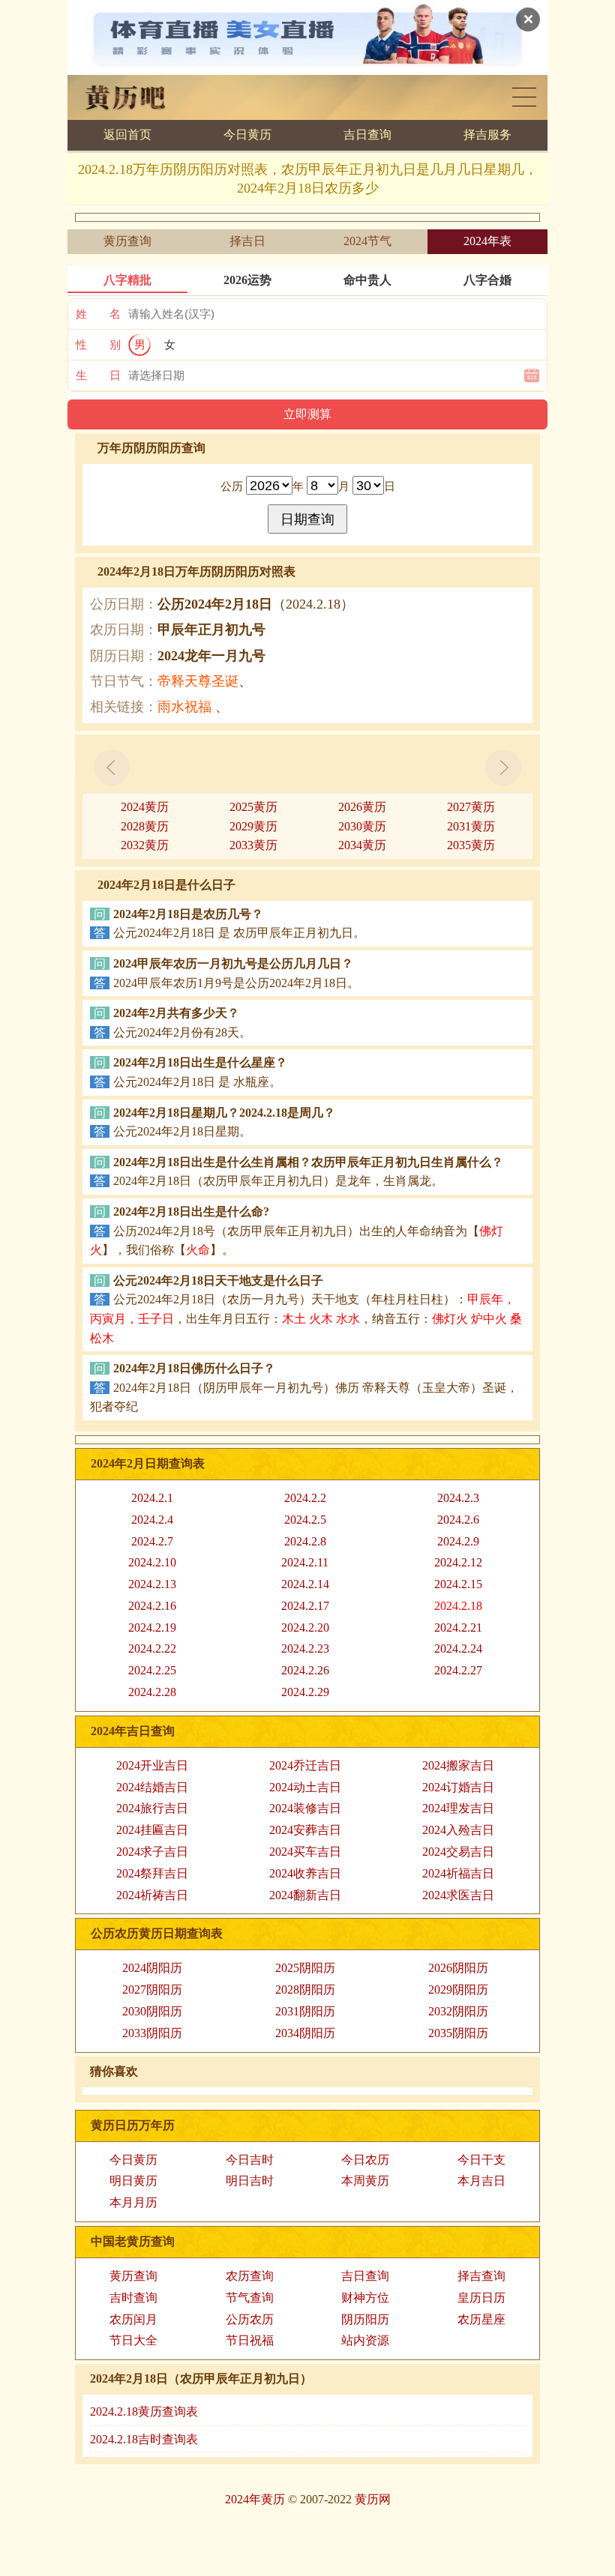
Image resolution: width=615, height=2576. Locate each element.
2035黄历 (471, 845)
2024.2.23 (305, 1649)
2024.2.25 (152, 1670)
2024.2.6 (458, 1520)
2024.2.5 (305, 1520)
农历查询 (250, 2276)
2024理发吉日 (458, 1808)
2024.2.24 (458, 1649)
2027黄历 (471, 807)
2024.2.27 (458, 1670)
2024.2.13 (152, 1584)
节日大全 (133, 2340)
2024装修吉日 (305, 1808)
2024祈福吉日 (458, 1873)
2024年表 (487, 241)
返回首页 (127, 135)
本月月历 (133, 2202)
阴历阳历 (365, 2319)
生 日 (98, 375)
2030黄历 (362, 826)
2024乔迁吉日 (305, 1765)
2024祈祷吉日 (152, 1895)
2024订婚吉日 (458, 1787)
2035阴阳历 (458, 2033)
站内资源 (365, 2340)
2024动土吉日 (305, 1787)
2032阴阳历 (458, 2011)
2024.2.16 (152, 1606)
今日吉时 (250, 2160)
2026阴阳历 (458, 1968)
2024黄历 (145, 807)
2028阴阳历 (305, 1990)
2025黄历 (253, 807)
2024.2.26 (305, 1670)
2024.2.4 (152, 1520)
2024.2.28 (152, 1692)
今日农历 (365, 2160)
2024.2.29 (305, 1692)
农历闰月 (133, 2319)
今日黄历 (247, 135)
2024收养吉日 (305, 1873)
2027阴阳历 (152, 1990)
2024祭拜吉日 (152, 1873)
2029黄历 (253, 826)
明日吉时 (250, 2181)
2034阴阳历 (305, 2033)
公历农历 (250, 2319)
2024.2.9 (458, 1541)
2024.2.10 (152, 1562)
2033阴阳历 (152, 2033)
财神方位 (365, 2298)
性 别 (98, 345)
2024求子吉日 (152, 1852)
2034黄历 (362, 845)
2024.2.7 (152, 1541)
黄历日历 (524, 97)
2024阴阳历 (152, 1968)
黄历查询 (127, 241)
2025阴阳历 (305, 1968)
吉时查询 (133, 2298)
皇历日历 (481, 2298)
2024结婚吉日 (152, 1787)
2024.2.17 (305, 1606)
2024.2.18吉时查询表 (144, 2439)
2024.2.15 (458, 1584)
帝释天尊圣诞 (198, 681)
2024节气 (367, 241)
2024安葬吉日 (305, 1830)
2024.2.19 (152, 1628)
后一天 (503, 767)
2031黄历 (471, 826)
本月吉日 (481, 2181)
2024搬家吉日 (458, 1765)
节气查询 (250, 2298)
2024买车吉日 (305, 1852)
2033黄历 (253, 845)
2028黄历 (145, 826)
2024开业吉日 (152, 1765)
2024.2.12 (458, 1562)
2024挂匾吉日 (152, 1830)
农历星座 (481, 2319)
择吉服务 (487, 135)
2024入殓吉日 (458, 1830)
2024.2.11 (305, 1562)
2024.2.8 (305, 1541)
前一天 (112, 767)
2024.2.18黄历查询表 (144, 2411)
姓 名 (98, 314)
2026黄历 (362, 807)
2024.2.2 (305, 1498)
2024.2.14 (305, 1584)
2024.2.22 (152, 1649)
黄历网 (373, 2499)
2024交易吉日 (458, 1852)
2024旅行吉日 (152, 1808)
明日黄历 (133, 2181)
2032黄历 (145, 845)
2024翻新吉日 (305, 1895)
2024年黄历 (255, 2499)
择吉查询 (481, 2276)
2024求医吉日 (458, 1895)
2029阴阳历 (458, 1990)
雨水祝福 (184, 707)
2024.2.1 (152, 1498)
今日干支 (481, 2160)
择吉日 (247, 241)
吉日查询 (367, 135)
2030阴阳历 (152, 2011)
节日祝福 (250, 2340)
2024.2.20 (305, 1628)
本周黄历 (365, 2181)
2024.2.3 (458, 1498)
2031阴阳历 (305, 2011)
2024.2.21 (458, 1628)
